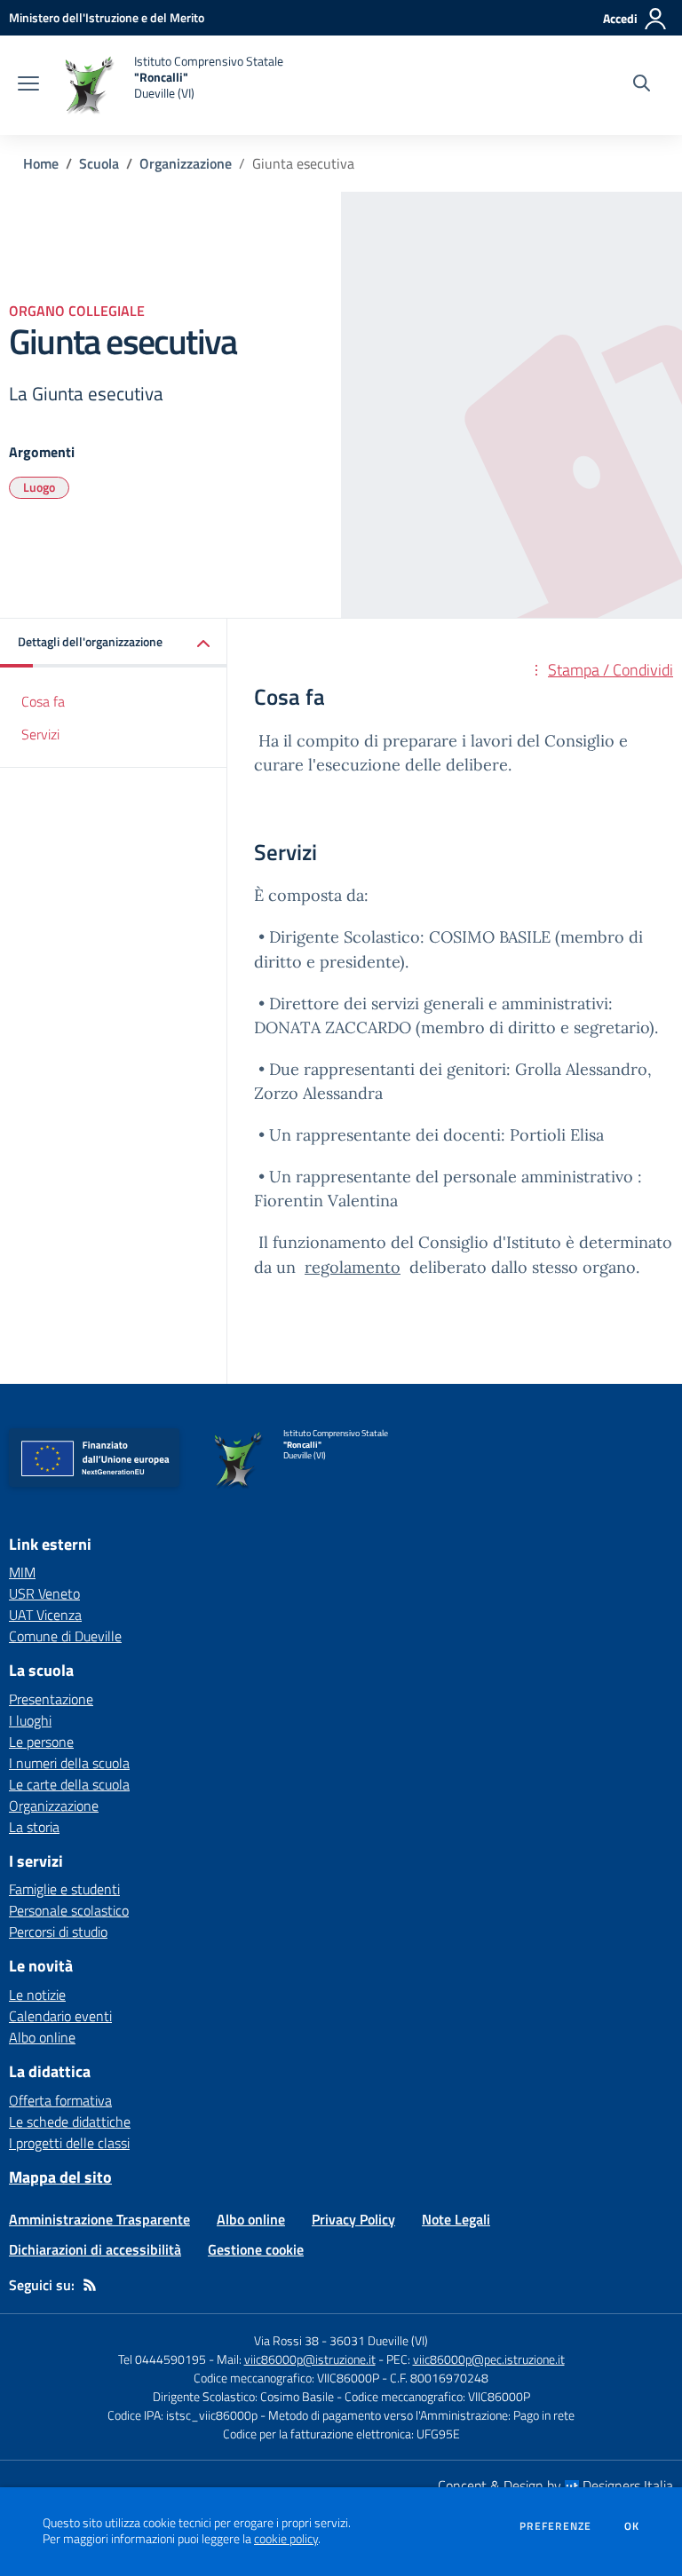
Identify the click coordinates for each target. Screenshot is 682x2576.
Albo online (42, 2037)
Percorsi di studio (58, 1932)
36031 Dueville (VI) (379, 2340)
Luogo (39, 487)
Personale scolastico (69, 1910)
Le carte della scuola (69, 1784)
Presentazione (51, 1699)
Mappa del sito (60, 2177)
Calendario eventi (60, 2016)
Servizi (40, 734)
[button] (114, 643)
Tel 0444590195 (162, 2359)
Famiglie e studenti (64, 1889)
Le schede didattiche (70, 2122)
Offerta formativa (60, 2100)
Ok (632, 2526)
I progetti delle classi (69, 2143)
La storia (34, 1827)
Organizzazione (186, 163)
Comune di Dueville (65, 1636)
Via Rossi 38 (286, 2340)
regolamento (353, 1267)
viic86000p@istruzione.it (310, 2359)
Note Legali (456, 2219)
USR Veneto (44, 1593)
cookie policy (286, 2539)
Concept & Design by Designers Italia (555, 2485)
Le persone (41, 1742)
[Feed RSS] (90, 2285)
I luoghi (30, 1720)
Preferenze (555, 2526)
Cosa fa (43, 701)
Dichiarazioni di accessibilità (95, 2249)
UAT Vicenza (45, 1615)
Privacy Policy (353, 2219)
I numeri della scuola (69, 1763)
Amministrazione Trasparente (99, 2219)
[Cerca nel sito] (642, 85)
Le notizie (37, 1995)
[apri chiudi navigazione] (28, 85)
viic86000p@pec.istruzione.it (489, 2359)
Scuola (99, 163)
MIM (22, 1572)
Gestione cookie (256, 2249)
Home (41, 163)
